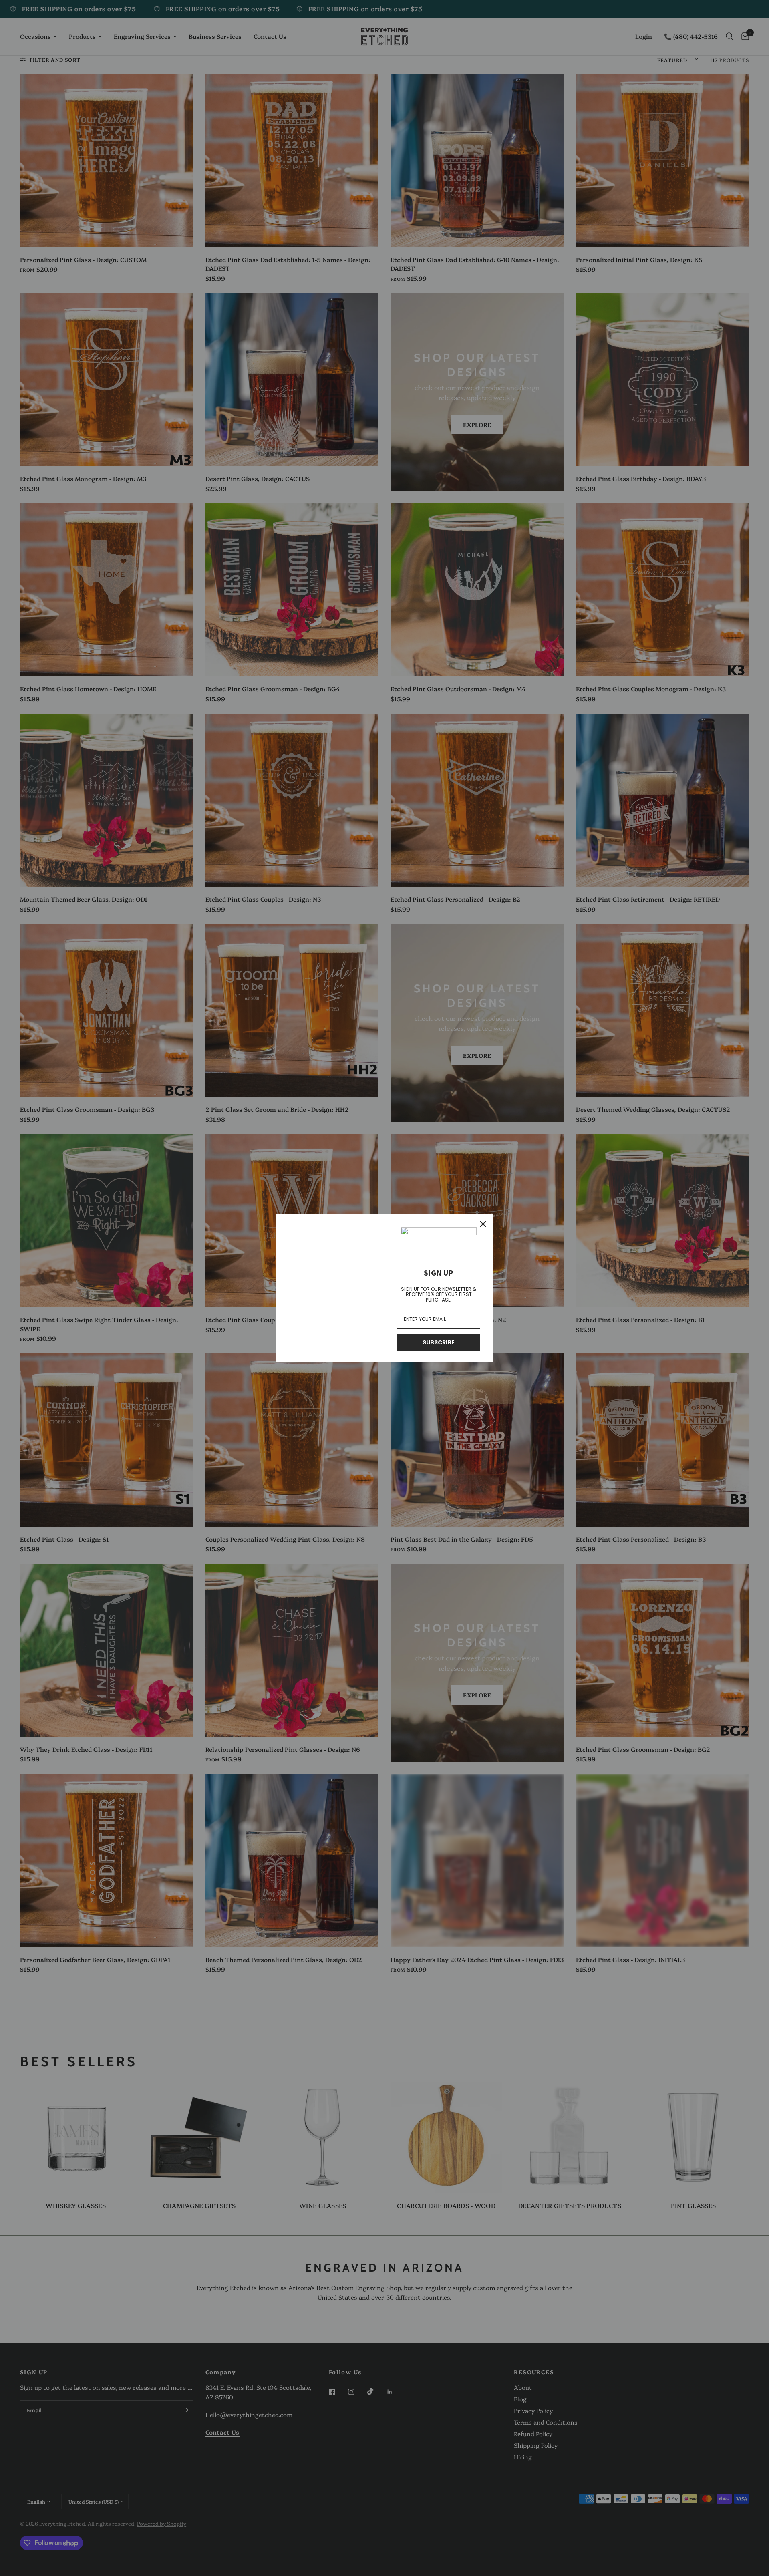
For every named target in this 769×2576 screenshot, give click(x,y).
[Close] (483, 1224)
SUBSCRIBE (439, 1342)
